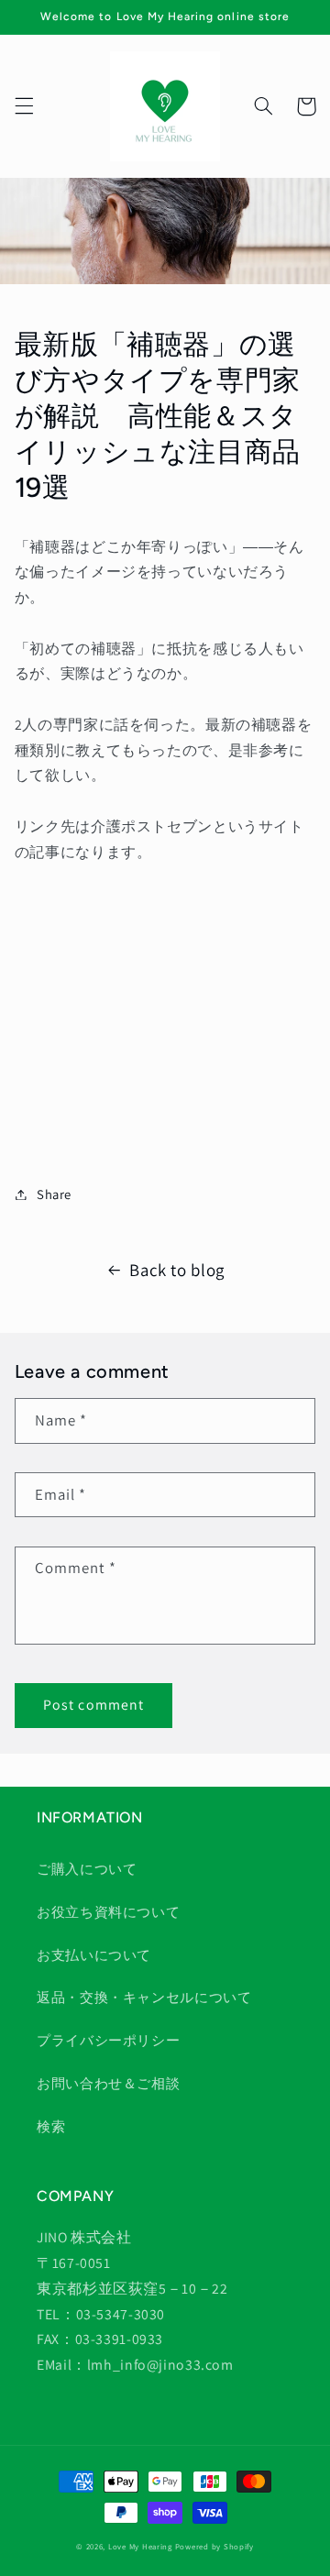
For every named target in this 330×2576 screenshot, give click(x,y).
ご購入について (87, 1869)
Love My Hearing (140, 2547)
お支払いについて (94, 1955)
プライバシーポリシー (108, 2040)
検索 (51, 2126)
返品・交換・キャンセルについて (144, 1997)
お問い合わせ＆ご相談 (108, 2083)
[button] (24, 106)
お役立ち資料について (108, 1912)
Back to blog (177, 1270)
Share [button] (54, 1194)
